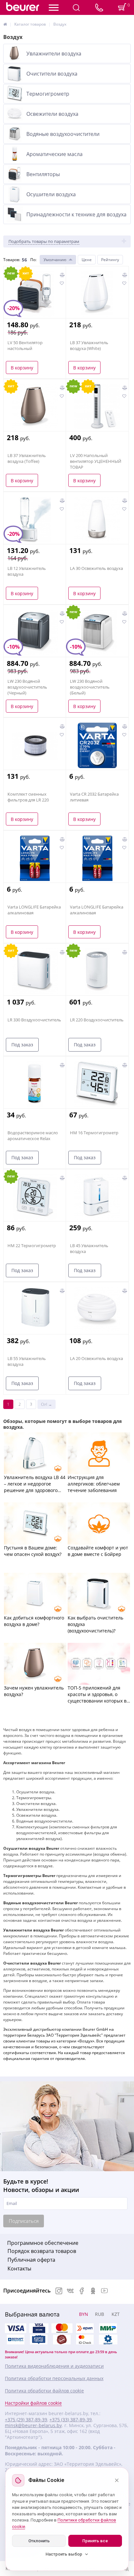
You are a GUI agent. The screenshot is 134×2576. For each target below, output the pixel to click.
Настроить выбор (64, 2554)
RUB (100, 2314)
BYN (84, 2314)
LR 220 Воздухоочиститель (97, 1020)
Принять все (95, 2541)
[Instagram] (59, 2292)
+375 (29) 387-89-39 (26, 2420)
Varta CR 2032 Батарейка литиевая (94, 797)
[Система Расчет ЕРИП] (85, 2328)
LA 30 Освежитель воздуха (96, 568)
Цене (87, 260)
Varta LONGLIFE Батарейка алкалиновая (34, 910)
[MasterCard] (62, 2328)
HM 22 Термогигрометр (32, 1246)
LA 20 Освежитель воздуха (96, 1358)
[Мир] (108, 2328)
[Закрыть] (117, 2480)
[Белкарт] (108, 2340)
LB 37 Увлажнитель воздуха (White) (89, 345)
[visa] (16, 2328)
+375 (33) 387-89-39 (71, 2420)
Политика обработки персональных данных (54, 2378)
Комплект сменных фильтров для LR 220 (28, 797)
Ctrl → (47, 1404)
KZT (116, 2314)
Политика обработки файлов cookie (44, 2391)
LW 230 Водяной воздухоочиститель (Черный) (27, 687)
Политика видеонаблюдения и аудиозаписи (54, 2366)
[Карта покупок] (39, 2340)
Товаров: (12, 260)
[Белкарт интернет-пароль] (16, 2340)
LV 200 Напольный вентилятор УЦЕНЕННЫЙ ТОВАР (96, 461)
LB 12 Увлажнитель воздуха (27, 571)
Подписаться (24, 2221)
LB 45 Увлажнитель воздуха (89, 1248)
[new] (97, 971)
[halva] (62, 2340)
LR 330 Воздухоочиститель (34, 1020)
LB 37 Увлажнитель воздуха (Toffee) (27, 458)
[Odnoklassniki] (93, 2292)
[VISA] (39, 2328)
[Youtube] (104, 2292)
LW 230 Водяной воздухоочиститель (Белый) (90, 687)
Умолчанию (55, 260)
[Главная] (5, 24)
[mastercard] (85, 2340)
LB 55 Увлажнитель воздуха (27, 1361)
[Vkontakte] (70, 2292)
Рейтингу (110, 260)
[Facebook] (82, 2292)
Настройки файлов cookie (33, 2403)
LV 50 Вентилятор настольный (25, 345)
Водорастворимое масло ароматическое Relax (33, 1136)
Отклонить (39, 2541)
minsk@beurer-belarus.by (33, 2426)
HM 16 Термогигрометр (94, 1133)
